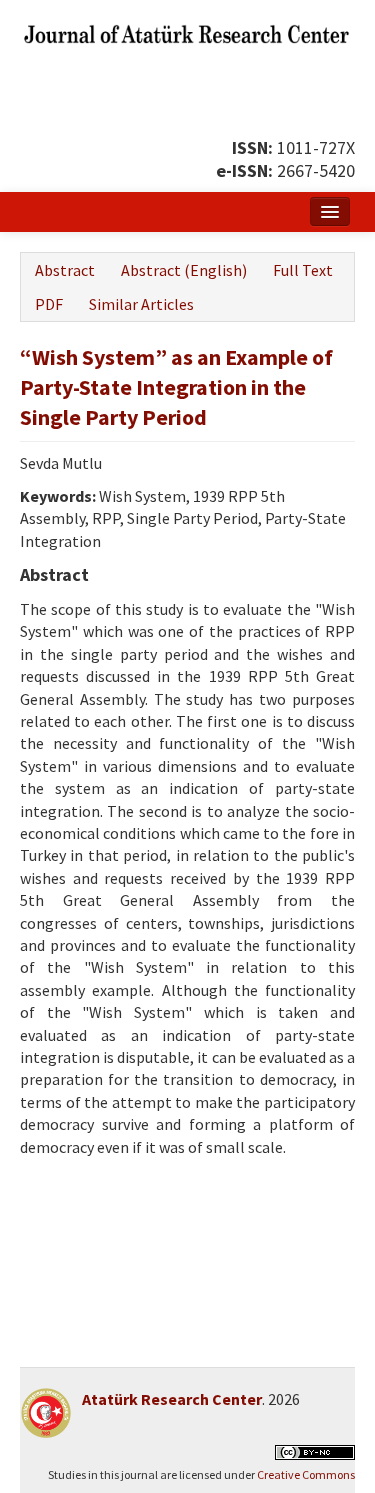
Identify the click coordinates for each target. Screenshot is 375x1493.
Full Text (303, 270)
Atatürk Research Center (172, 1399)
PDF (49, 304)
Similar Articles (141, 304)
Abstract (65, 270)
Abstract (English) (184, 270)
